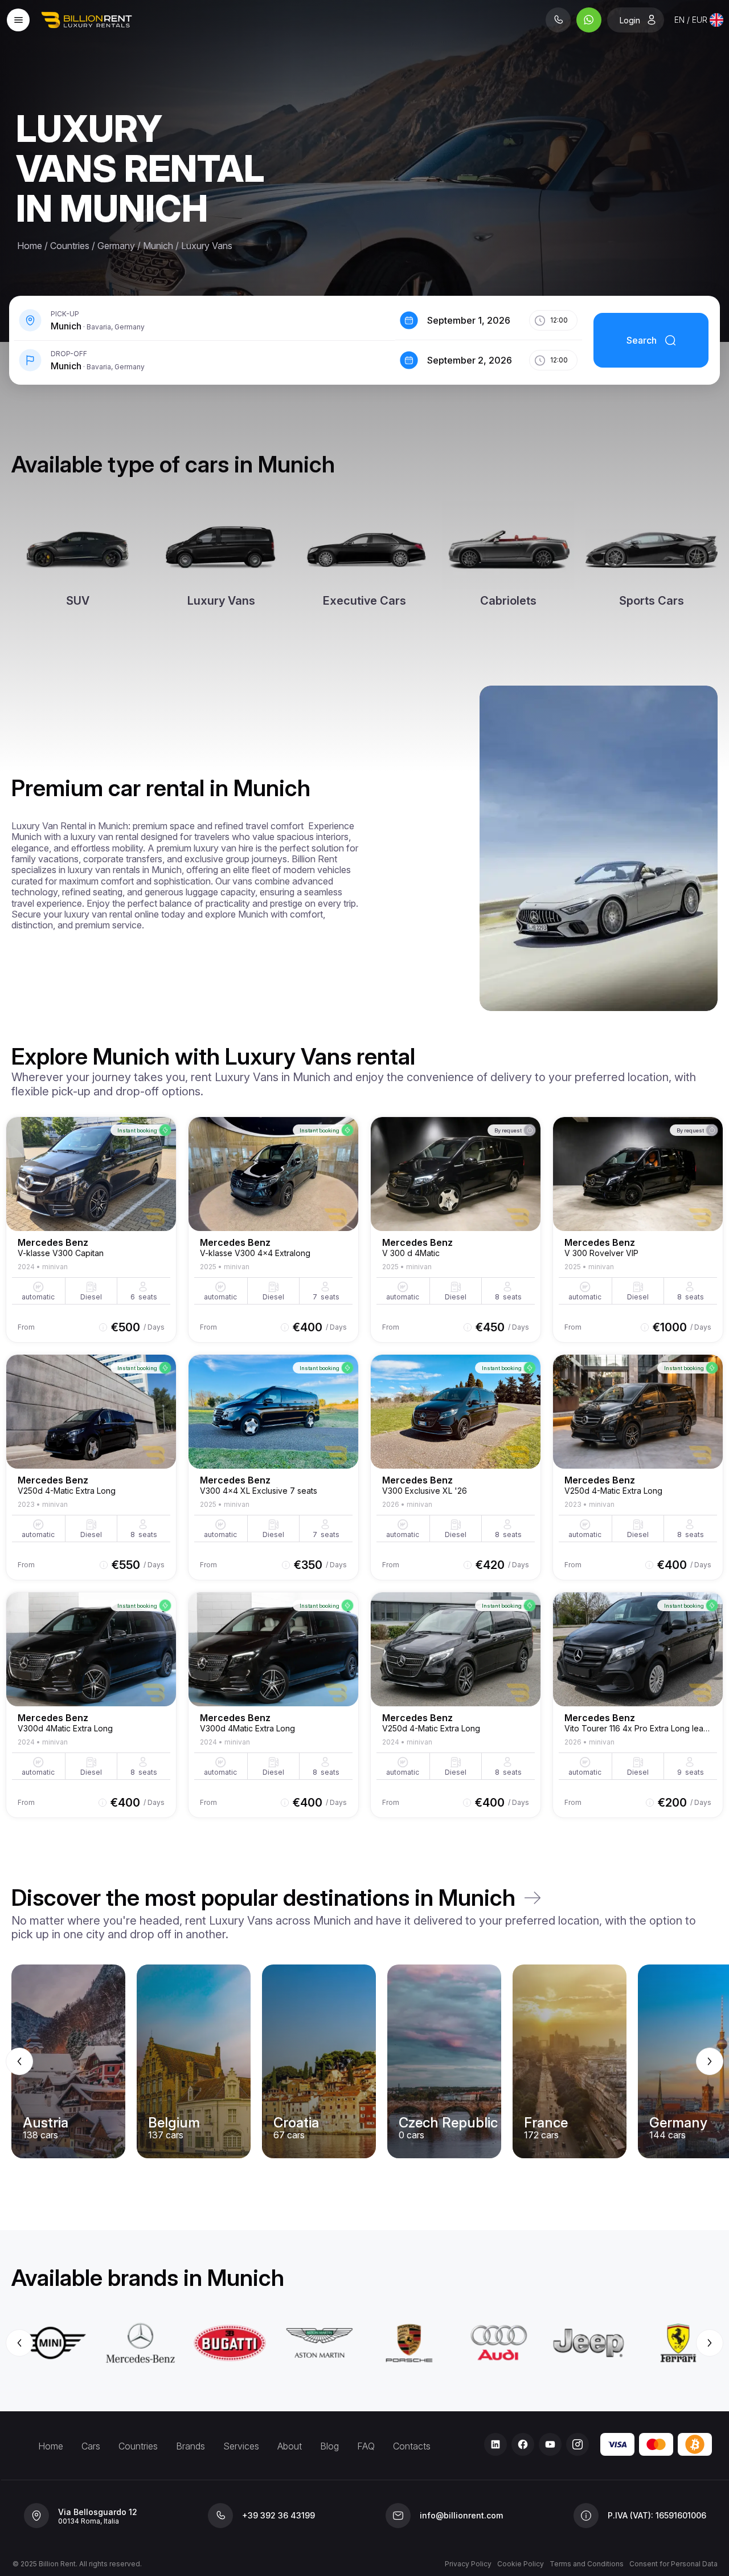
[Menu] (18, 20)
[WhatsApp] (589, 20)
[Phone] (558, 20)
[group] (364, 2061)
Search (642, 340)
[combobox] (699, 20)
